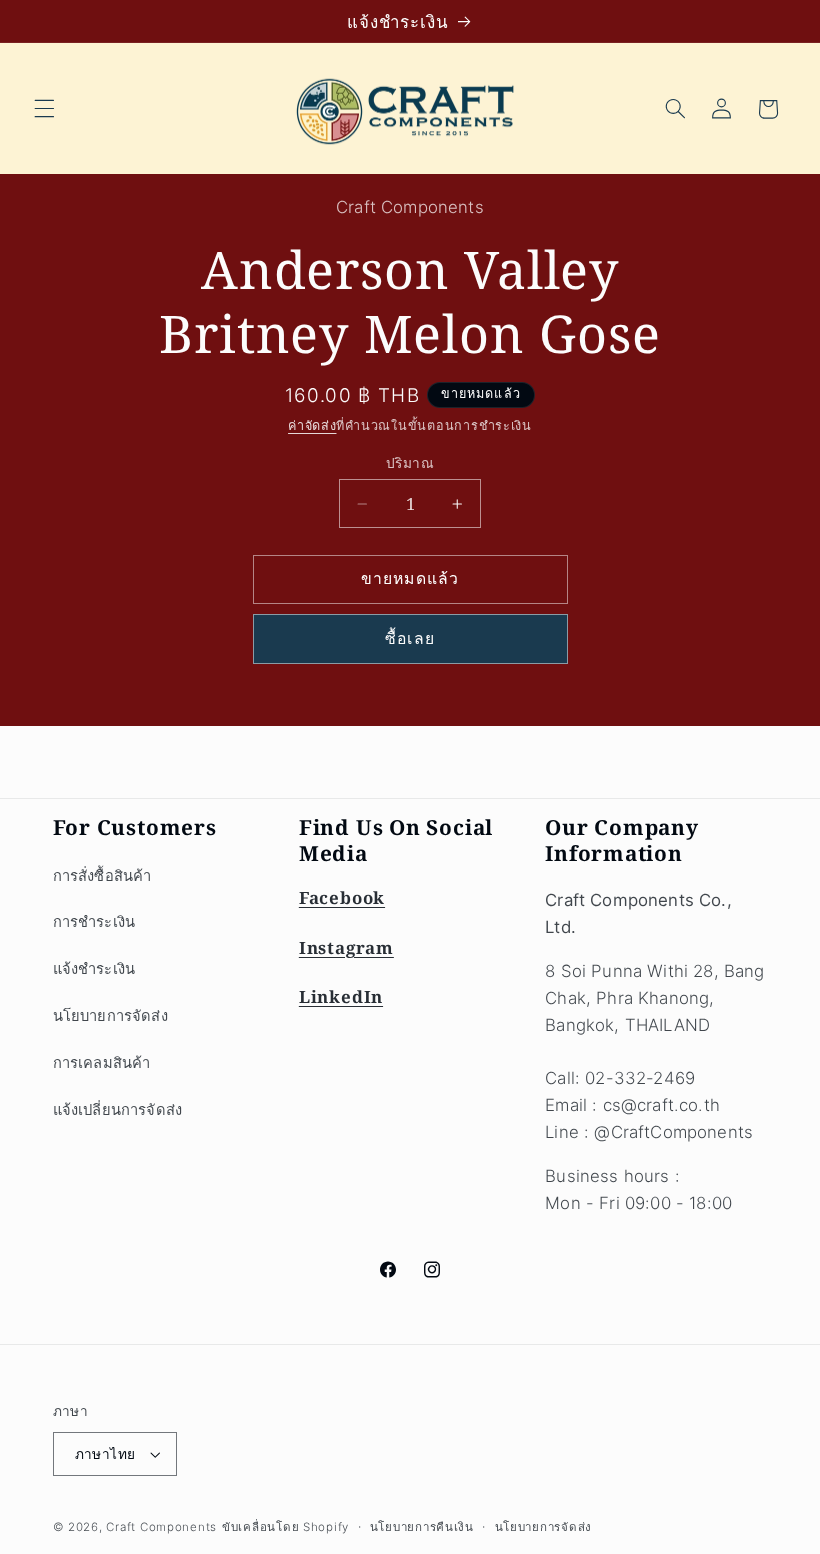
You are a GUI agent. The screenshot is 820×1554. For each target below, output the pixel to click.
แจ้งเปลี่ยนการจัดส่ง (118, 1110)
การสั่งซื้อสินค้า (102, 876)
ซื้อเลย (409, 638)
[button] (44, 109)
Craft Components (161, 1527)
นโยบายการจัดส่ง (110, 1016)
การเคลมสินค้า (102, 1063)
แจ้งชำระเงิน (94, 969)
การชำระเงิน (94, 922)
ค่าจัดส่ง (312, 425)
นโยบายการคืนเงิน (422, 1527)
